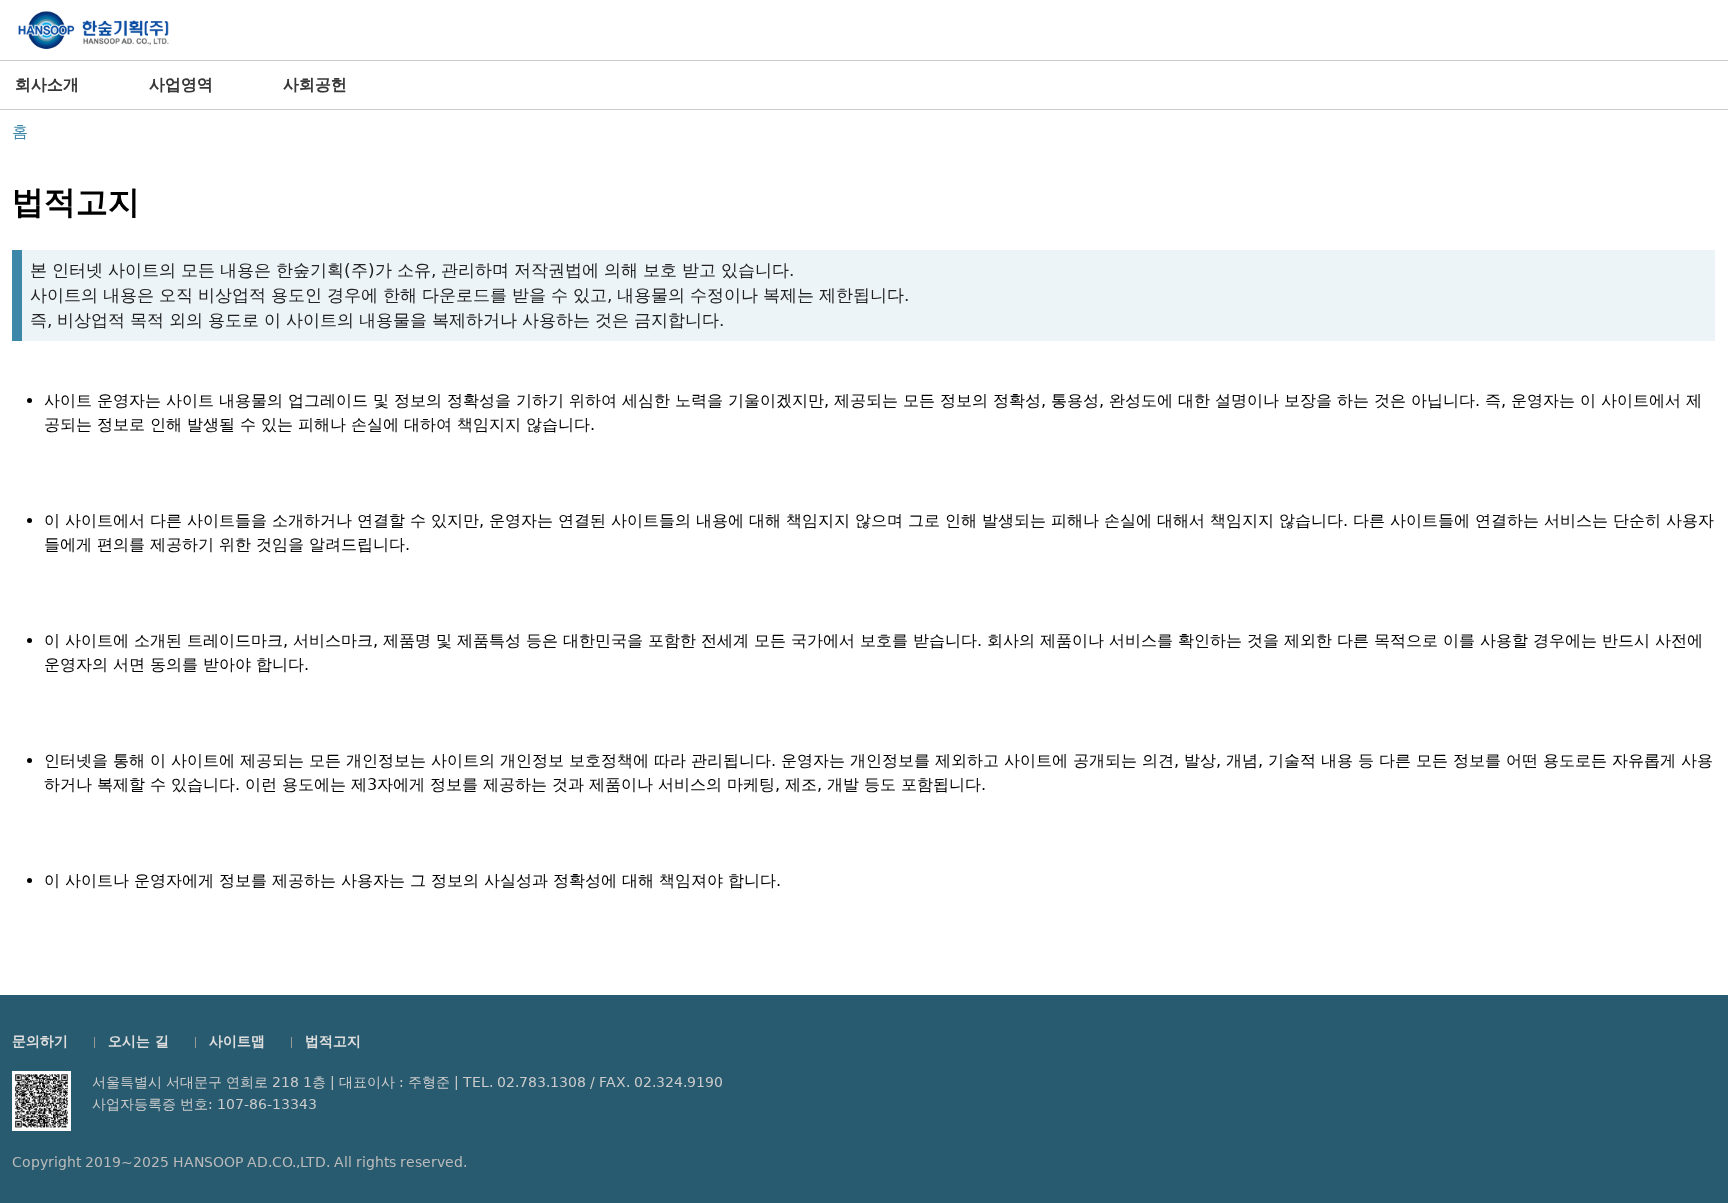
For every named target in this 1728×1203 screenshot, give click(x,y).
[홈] (93, 30)
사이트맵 (237, 1041)
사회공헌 (315, 84)
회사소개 (47, 84)
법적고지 (333, 1041)
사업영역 (181, 84)
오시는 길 (138, 1041)
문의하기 (40, 1041)
